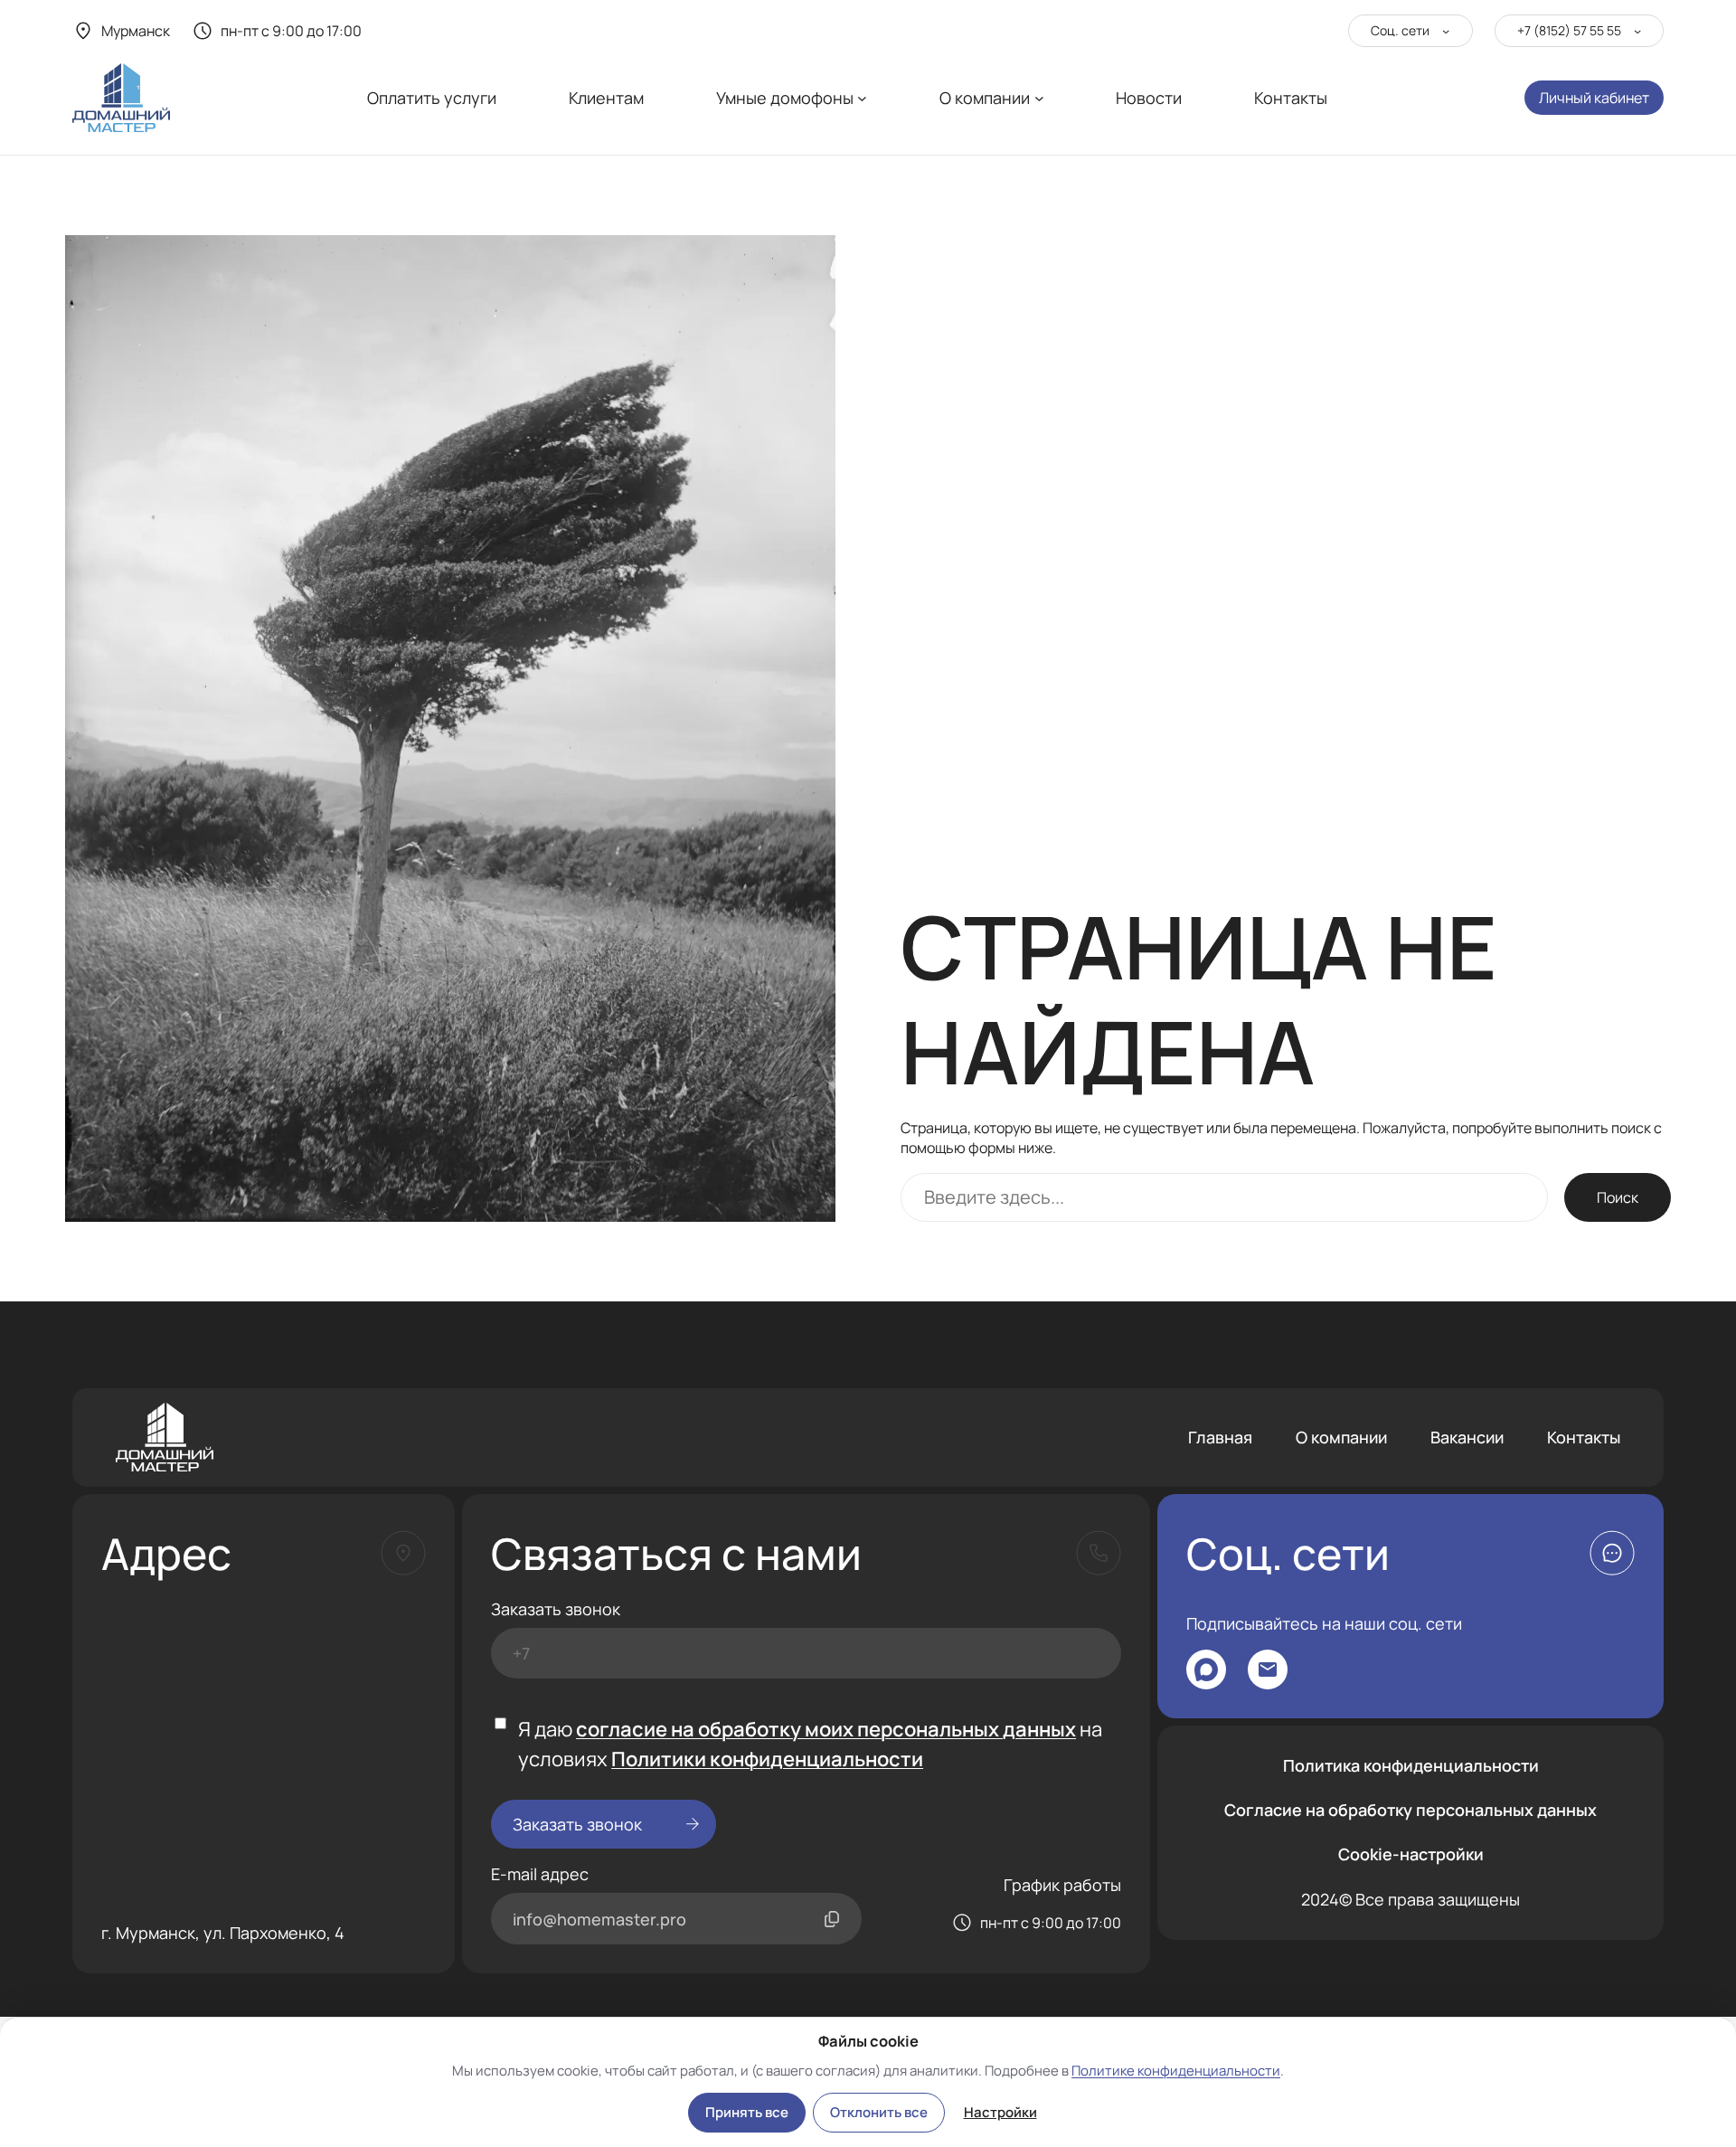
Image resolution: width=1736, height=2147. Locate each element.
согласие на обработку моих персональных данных (826, 1729)
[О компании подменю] (1039, 98)
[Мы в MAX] (1206, 1669)
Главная (1220, 1437)
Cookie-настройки (1411, 1854)
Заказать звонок (556, 1609)
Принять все (747, 2112)
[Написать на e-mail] (1268, 1669)
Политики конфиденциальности (767, 1759)
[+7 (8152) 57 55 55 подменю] (1637, 31)
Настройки (1000, 2112)
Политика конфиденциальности (1411, 1765)
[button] (1612, 1553)
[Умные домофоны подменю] (862, 98)
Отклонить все (879, 2112)
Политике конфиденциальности (1176, 2071)
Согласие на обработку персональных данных (1410, 1810)
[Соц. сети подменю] (1446, 31)
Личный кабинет (1594, 98)
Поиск (1618, 1197)
